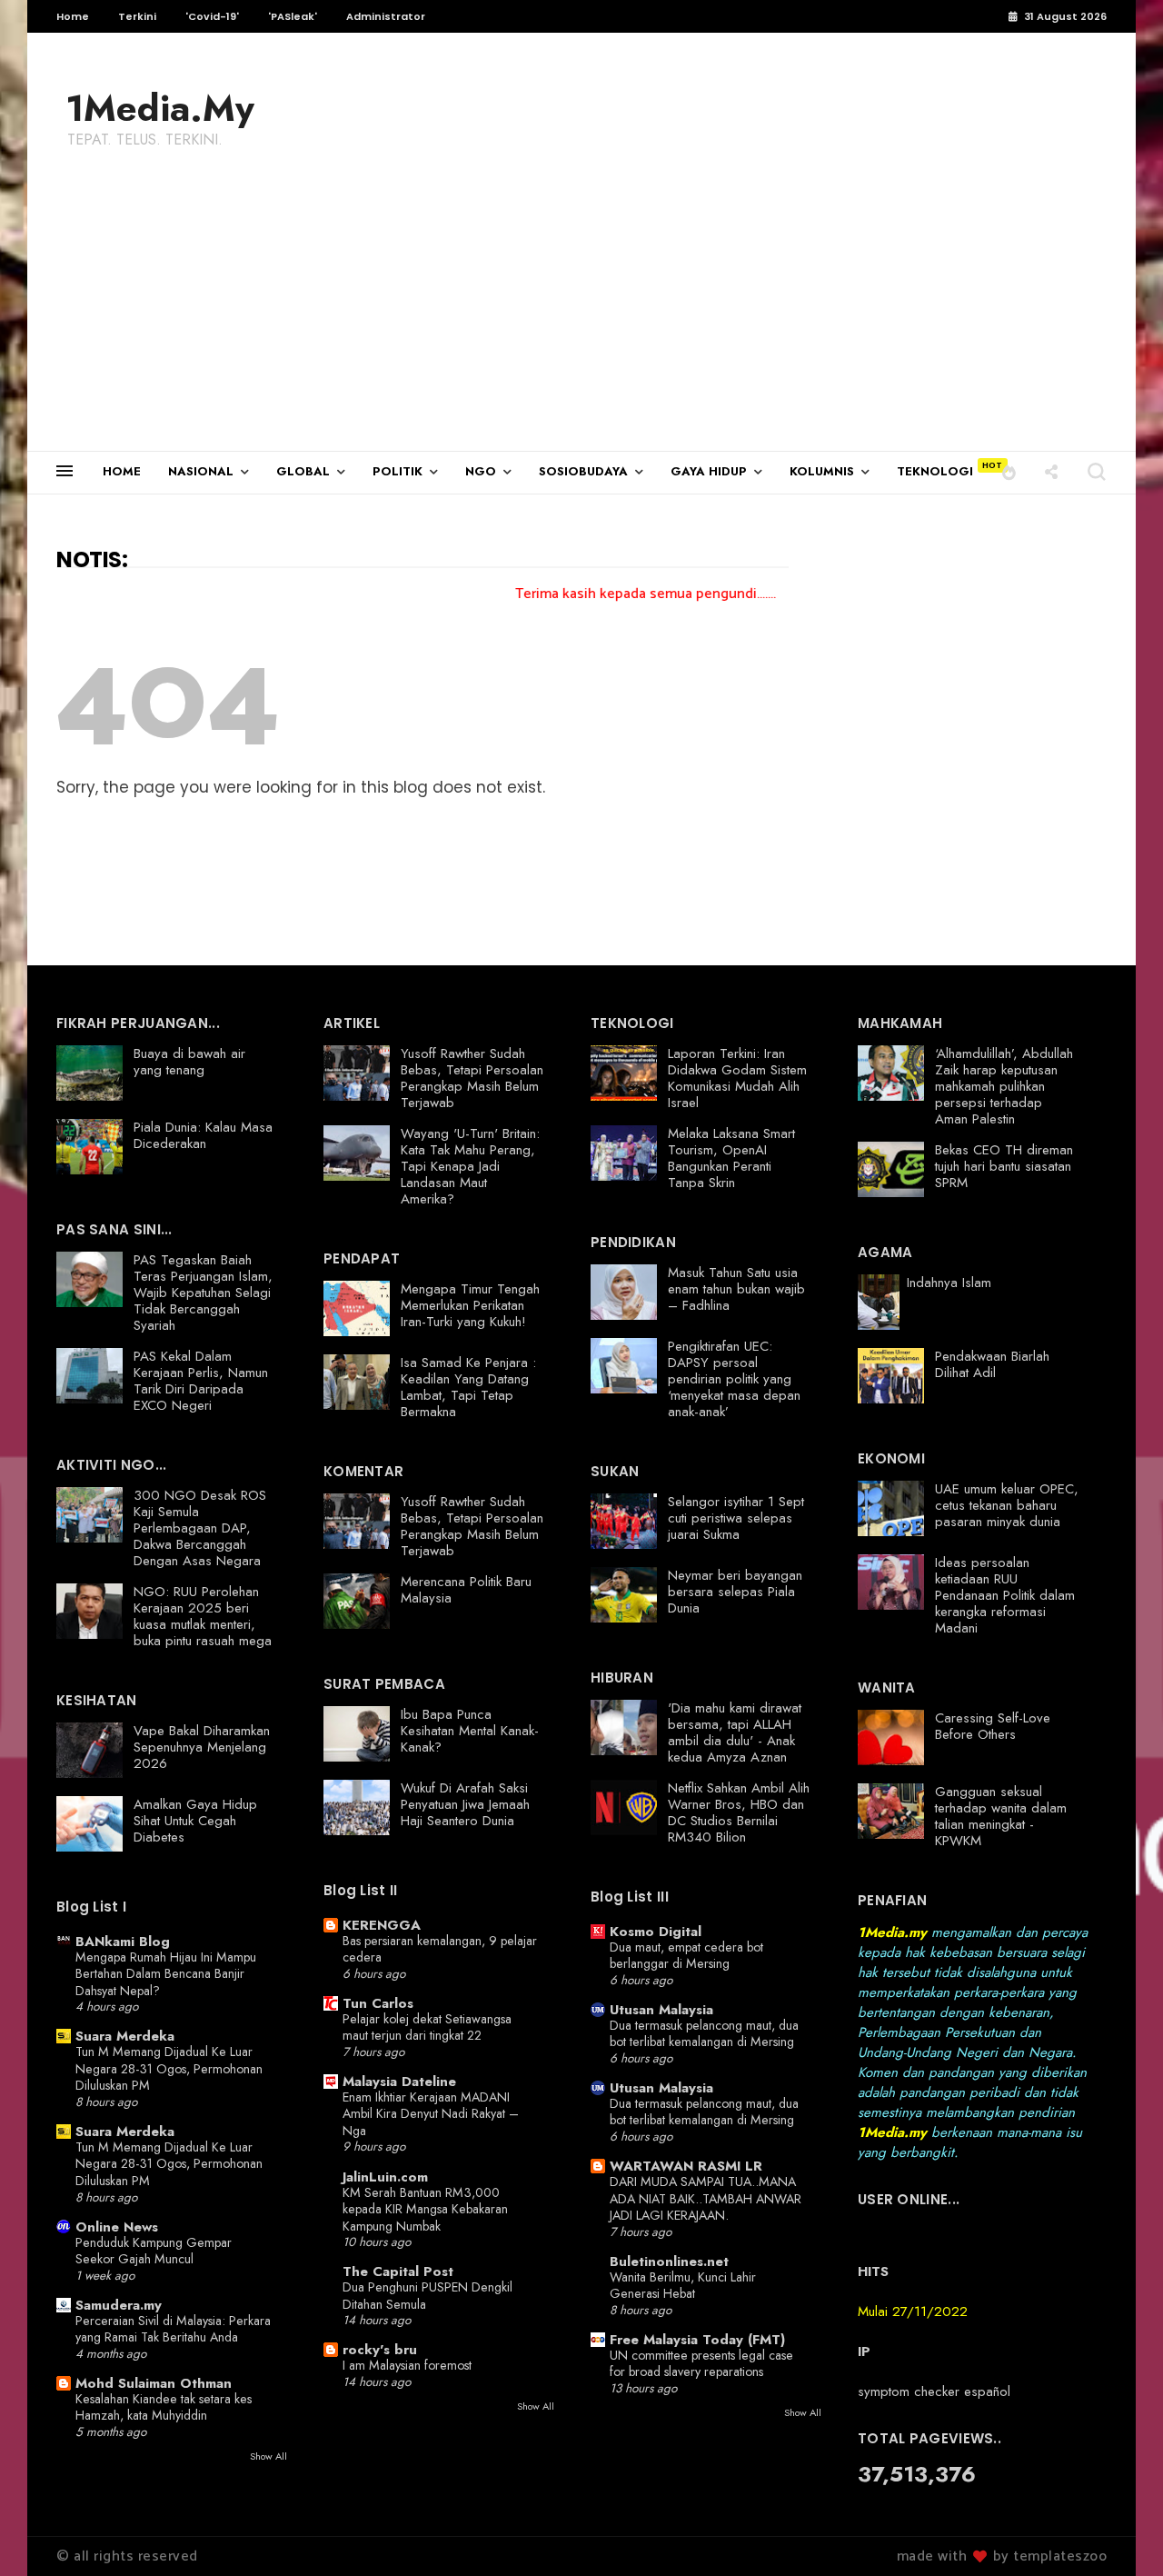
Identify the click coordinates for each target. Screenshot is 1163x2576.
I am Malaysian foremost (407, 2365)
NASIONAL (201, 471)
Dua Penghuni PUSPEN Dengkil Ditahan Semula (427, 2296)
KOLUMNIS (822, 471)
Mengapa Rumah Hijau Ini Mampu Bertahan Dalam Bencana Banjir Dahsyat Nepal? (166, 1974)
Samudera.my (119, 2305)
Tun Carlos (378, 2003)
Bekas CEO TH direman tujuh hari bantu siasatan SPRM (1004, 1166)
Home (73, 16)
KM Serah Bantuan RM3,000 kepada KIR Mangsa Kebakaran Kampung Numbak (425, 2209)
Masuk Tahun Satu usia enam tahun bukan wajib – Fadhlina (736, 1289)
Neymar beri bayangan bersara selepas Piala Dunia (735, 1592)
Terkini (137, 16)
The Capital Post (398, 2271)
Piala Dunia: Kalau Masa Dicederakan (203, 1135)
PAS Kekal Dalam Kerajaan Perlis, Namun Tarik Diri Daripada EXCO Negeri (201, 1381)
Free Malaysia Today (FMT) (697, 2340)
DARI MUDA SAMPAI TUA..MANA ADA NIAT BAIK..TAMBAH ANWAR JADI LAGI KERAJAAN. (706, 2198)
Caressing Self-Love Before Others (993, 1726)
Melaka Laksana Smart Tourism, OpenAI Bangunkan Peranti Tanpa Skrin (731, 1158)
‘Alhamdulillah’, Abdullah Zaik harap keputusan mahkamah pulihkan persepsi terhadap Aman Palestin (1004, 1086)
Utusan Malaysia (661, 2010)
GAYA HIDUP (709, 471)
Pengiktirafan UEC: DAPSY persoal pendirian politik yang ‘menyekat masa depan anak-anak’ (734, 1379)
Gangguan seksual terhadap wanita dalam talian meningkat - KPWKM (1001, 1816)
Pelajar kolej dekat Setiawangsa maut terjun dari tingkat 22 (427, 2027)
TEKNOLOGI (935, 471)
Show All (268, 2456)
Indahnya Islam (949, 1283)
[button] (1009, 471)
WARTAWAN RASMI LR (686, 2166)
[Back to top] (1118, 2532)
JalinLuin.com (385, 2177)
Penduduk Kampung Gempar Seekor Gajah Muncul (154, 2251)
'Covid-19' (212, 16)
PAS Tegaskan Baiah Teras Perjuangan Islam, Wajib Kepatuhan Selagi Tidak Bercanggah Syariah (203, 1293)
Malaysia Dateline (399, 2082)
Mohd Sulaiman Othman (154, 2383)
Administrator (386, 16)
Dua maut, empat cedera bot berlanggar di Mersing (686, 1956)
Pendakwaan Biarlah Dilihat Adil (992, 1364)
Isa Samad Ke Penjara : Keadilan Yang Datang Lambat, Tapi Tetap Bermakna (468, 1387)
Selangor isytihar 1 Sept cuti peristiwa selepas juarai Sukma (736, 1518)
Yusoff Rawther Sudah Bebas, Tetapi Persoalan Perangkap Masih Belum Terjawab (472, 1078)
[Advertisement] (581, 315)
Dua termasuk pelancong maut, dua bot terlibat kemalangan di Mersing (704, 2034)
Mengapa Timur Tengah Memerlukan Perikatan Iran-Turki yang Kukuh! (470, 1305)
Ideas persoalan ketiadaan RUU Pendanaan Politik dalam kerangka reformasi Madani (1005, 1595)
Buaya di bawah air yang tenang (189, 1062)
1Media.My (160, 108)
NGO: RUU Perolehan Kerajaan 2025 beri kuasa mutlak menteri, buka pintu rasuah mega (203, 1616)
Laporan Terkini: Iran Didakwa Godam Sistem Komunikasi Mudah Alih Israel (737, 1078)
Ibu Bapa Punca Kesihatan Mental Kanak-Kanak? (470, 1731)
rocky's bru (380, 2350)
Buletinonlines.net (669, 2261)
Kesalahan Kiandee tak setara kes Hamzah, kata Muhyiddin (164, 2407)
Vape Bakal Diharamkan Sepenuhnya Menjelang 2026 (202, 1747)
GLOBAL (303, 471)
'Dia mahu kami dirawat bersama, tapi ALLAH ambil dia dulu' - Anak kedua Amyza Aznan (735, 1732)
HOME (122, 471)
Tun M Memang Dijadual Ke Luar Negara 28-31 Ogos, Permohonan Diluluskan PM (169, 2068)
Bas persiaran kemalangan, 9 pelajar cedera (440, 1949)
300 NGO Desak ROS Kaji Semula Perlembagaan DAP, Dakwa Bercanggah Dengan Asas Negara (200, 1528)
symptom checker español (934, 2391)
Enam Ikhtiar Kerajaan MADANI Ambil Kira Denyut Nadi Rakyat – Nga (431, 2114)
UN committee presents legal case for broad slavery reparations (701, 2364)
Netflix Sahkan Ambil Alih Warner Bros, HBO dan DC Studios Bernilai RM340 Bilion (739, 1812)
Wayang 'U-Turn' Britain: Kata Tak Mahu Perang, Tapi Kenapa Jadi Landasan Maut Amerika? (470, 1166)
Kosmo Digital (656, 1932)
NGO (481, 471)
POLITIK (398, 471)
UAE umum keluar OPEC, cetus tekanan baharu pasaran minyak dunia (1007, 1505)
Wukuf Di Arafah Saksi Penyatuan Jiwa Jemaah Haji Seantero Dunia (465, 1804)
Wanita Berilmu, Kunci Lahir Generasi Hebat (683, 2286)
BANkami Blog (123, 1942)
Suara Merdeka (125, 2036)
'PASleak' (293, 16)
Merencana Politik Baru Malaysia (466, 1590)
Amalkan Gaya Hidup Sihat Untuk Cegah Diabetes (195, 1821)
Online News (117, 2227)
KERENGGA (382, 1925)
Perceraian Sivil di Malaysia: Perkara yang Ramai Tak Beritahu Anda (173, 2329)
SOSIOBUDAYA (583, 471)
